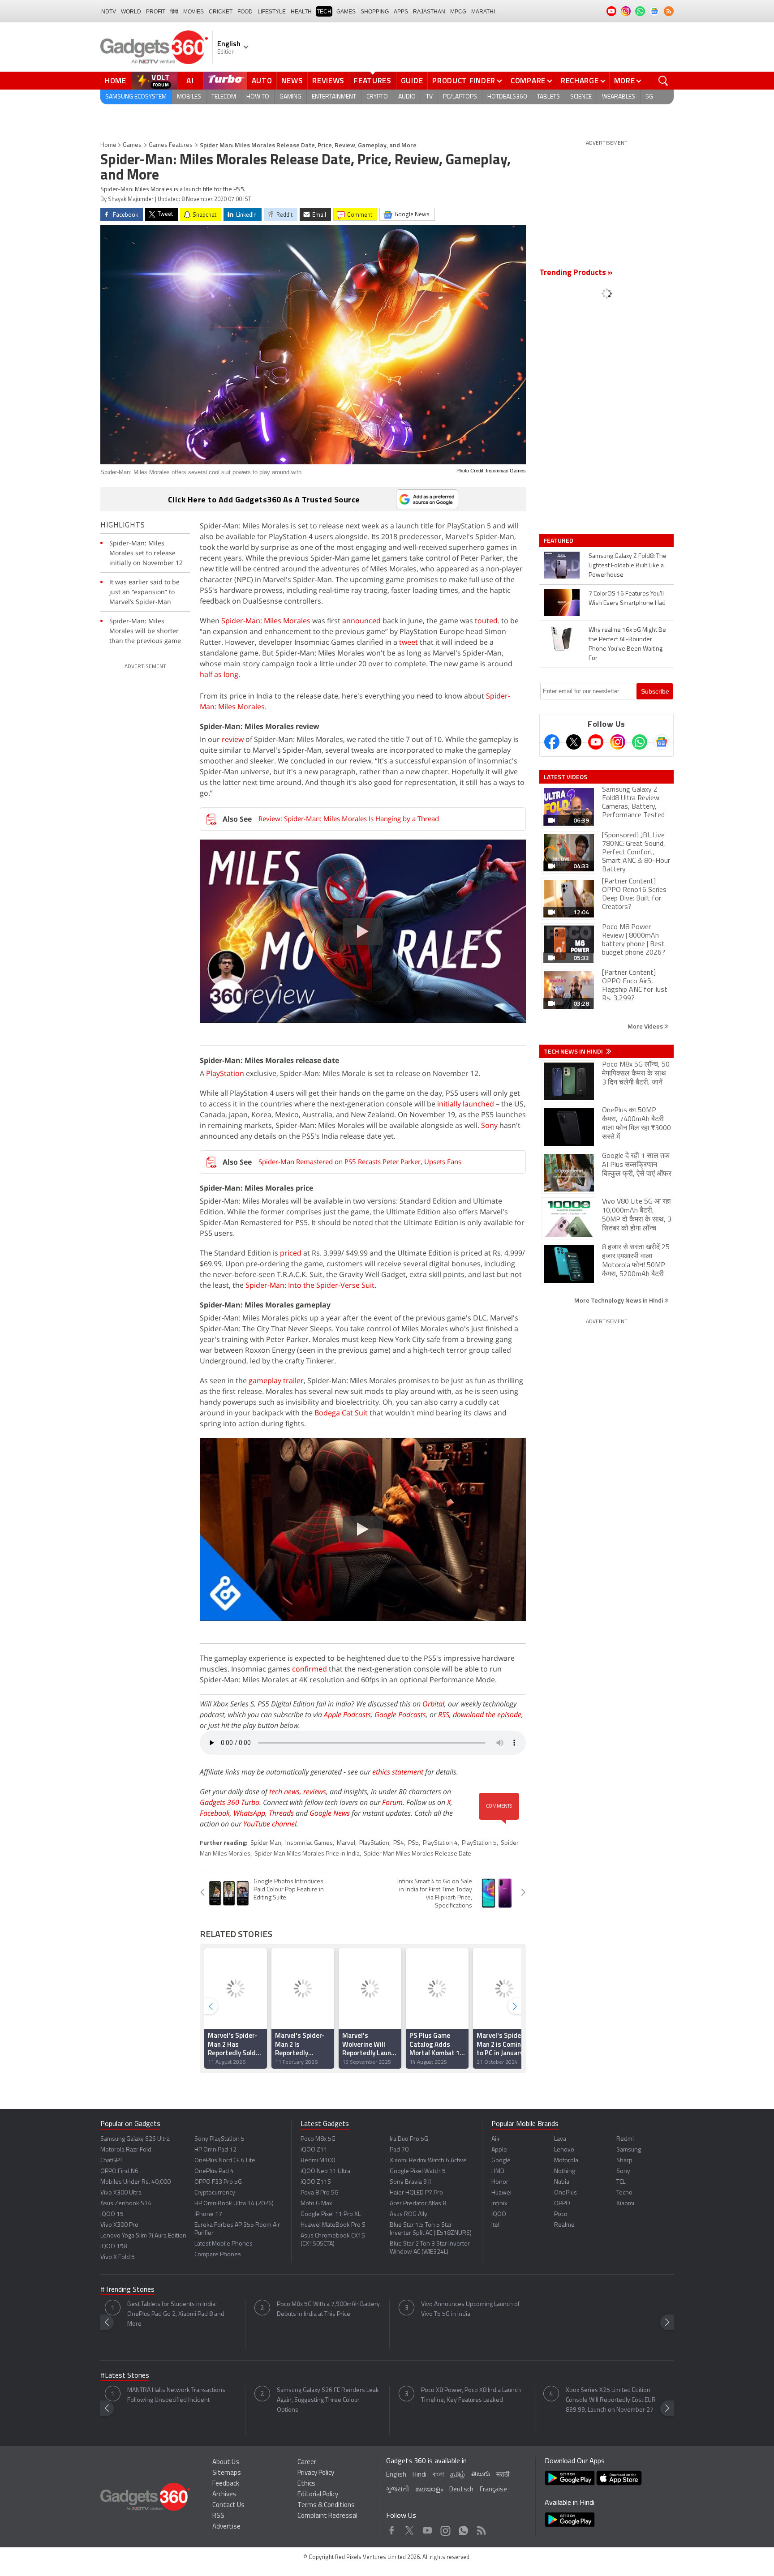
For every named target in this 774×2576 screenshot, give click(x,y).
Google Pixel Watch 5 (418, 2171)
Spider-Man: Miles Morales (266, 621)
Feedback (226, 2484)
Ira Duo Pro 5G (409, 2139)
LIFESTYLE (272, 12)
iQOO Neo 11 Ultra (325, 2171)
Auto (262, 81)
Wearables (619, 97)
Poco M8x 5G (318, 2139)
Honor (500, 2182)
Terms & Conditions (326, 2505)
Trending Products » (576, 273)
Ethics (306, 2484)
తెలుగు (481, 2475)
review (233, 739)
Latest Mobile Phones (224, 2244)
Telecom (224, 97)
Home (116, 81)
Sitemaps (227, 2473)
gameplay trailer (276, 1380)
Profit (156, 12)
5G (649, 97)
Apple (499, 2150)
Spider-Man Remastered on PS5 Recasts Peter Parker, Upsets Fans (360, 1162)
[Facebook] (552, 742)
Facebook (215, 1813)
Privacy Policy (316, 2473)
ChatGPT (112, 2161)
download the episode (487, 1714)
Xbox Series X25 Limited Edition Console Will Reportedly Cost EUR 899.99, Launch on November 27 (611, 2400)
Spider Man (266, 1843)
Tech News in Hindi (574, 1051)
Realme (564, 2225)
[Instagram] (618, 742)
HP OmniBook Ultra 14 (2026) (234, 2204)
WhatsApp (249, 1813)
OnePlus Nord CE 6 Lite (225, 2161)
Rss (481, 2528)
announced (361, 621)
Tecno (624, 2193)
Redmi (625, 2139)
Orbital (433, 1704)
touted (486, 621)
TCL (621, 2182)
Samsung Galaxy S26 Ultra (135, 2139)
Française (493, 2490)
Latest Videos (565, 777)
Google (501, 2161)
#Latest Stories (125, 2376)
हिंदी (174, 12)
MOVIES (193, 12)
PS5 (413, 1843)
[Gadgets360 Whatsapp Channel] (640, 742)
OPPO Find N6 (119, 2171)
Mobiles (189, 97)
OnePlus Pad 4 (214, 2171)
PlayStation (225, 1073)
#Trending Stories (127, 2290)
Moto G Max (316, 2204)
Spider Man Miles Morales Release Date (417, 1854)
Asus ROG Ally (408, 2214)
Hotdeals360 (507, 97)
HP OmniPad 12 (215, 2150)
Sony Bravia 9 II (410, 2182)
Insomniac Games (309, 1843)
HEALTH (301, 12)
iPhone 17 (208, 2214)
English (396, 2475)
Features (373, 81)
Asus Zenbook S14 (126, 2204)
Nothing (565, 2171)
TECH (324, 12)
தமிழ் (458, 2475)
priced (291, 1253)
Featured (559, 540)
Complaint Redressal (327, 2516)
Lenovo (564, 2150)
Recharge (580, 81)
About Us (226, 2462)
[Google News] (662, 742)
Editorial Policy (318, 2495)
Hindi (419, 2475)
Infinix (499, 2204)
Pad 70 (399, 2150)
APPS (401, 12)
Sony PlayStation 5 (219, 2139)
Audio (407, 97)
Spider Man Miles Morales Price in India (307, 1854)
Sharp (624, 2161)
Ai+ (496, 2139)
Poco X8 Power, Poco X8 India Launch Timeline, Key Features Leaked (471, 2395)
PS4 (399, 1843)
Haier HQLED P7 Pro (416, 2193)
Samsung (629, 2150)
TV (429, 97)
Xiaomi (625, 2204)
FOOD (245, 12)
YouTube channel (270, 1824)
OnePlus (565, 2193)
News (292, 81)
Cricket (221, 12)
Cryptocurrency (215, 2193)
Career (307, 2462)
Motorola (566, 2161)
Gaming (290, 97)
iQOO (499, 2214)
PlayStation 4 (440, 1843)
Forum (392, 1802)
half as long (219, 674)
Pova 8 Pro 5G (320, 2193)
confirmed (310, 1669)
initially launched (466, 1104)
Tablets (548, 97)
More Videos (646, 1026)
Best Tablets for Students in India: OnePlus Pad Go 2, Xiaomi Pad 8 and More (176, 2314)
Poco (561, 2214)
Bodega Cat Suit (341, 1413)
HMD (498, 2171)
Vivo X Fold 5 (118, 2257)
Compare (528, 81)
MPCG (458, 12)
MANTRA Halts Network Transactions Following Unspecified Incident (176, 2395)
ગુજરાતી (398, 2490)
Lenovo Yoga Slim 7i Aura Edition (143, 2236)
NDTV (109, 12)
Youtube (428, 2528)
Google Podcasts (400, 1714)
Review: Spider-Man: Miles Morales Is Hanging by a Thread (349, 819)
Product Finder (464, 81)
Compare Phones (218, 2255)
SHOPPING (375, 12)
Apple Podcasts (347, 1714)
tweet (408, 642)
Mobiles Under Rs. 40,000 (135, 2182)
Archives (224, 2495)
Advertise (226, 2527)
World (131, 12)
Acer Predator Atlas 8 (418, 2204)
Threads (281, 1813)
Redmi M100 (318, 2161)
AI (190, 81)
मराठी (503, 2475)
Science (581, 97)
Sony (489, 1125)
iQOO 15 (112, 2214)
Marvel (346, 1843)
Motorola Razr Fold (126, 2150)
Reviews (328, 81)
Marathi (483, 12)
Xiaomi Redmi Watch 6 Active (428, 2161)
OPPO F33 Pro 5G (218, 2182)
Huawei (501, 2193)
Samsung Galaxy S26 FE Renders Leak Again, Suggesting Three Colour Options (328, 2400)
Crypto (377, 97)
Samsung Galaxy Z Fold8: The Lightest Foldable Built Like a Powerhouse (628, 566)
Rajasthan (429, 12)
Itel (495, 2225)
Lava (560, 2139)
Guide (412, 81)
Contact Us (228, 2505)
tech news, (286, 1792)
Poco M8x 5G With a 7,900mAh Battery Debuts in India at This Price (328, 2309)
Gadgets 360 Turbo (230, 1802)
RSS (444, 1714)
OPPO (562, 2204)
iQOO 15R (114, 2247)
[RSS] (669, 11)
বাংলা (438, 2475)
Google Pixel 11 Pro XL (331, 2214)
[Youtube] (596, 742)
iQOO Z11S (316, 2182)
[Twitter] (574, 742)
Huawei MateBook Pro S (333, 2225)
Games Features (171, 145)
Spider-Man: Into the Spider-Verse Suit (310, 1285)
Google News (330, 1813)
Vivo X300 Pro (119, 2225)
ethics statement (398, 1772)
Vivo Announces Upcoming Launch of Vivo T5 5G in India (470, 2309)
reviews (315, 1792)
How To (258, 97)
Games (346, 12)
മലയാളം (429, 2490)
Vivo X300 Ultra (121, 2193)
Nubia (562, 2182)
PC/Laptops (460, 97)
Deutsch (461, 2490)
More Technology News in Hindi (619, 1300)
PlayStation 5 (479, 1843)
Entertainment (334, 97)
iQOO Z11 (314, 2150)
